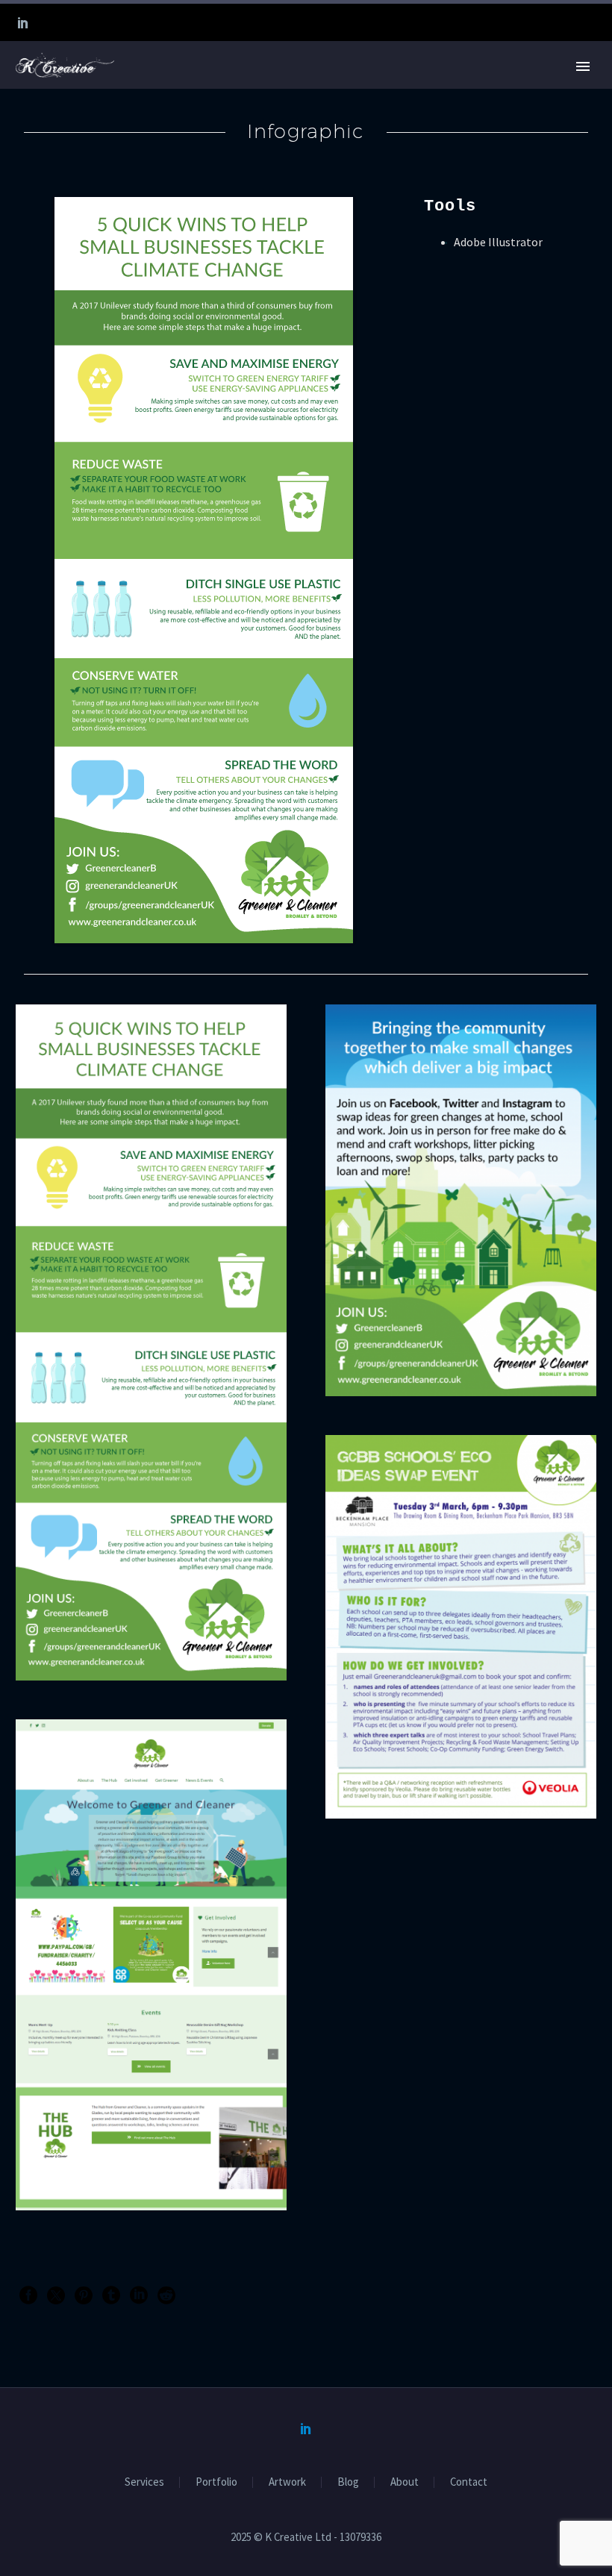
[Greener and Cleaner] (155, 1786)
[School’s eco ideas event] (465, 1447)
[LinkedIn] (23, 22)
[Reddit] (166, 2295)
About (405, 2482)
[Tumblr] (111, 2295)
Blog (348, 2482)
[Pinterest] (84, 2295)
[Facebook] (28, 2295)
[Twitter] (56, 2295)
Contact (469, 2482)
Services (144, 2482)
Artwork (287, 2482)
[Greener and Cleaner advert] (465, 1021)
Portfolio (216, 2482)
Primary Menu (583, 66)
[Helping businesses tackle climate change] (155, 1155)
